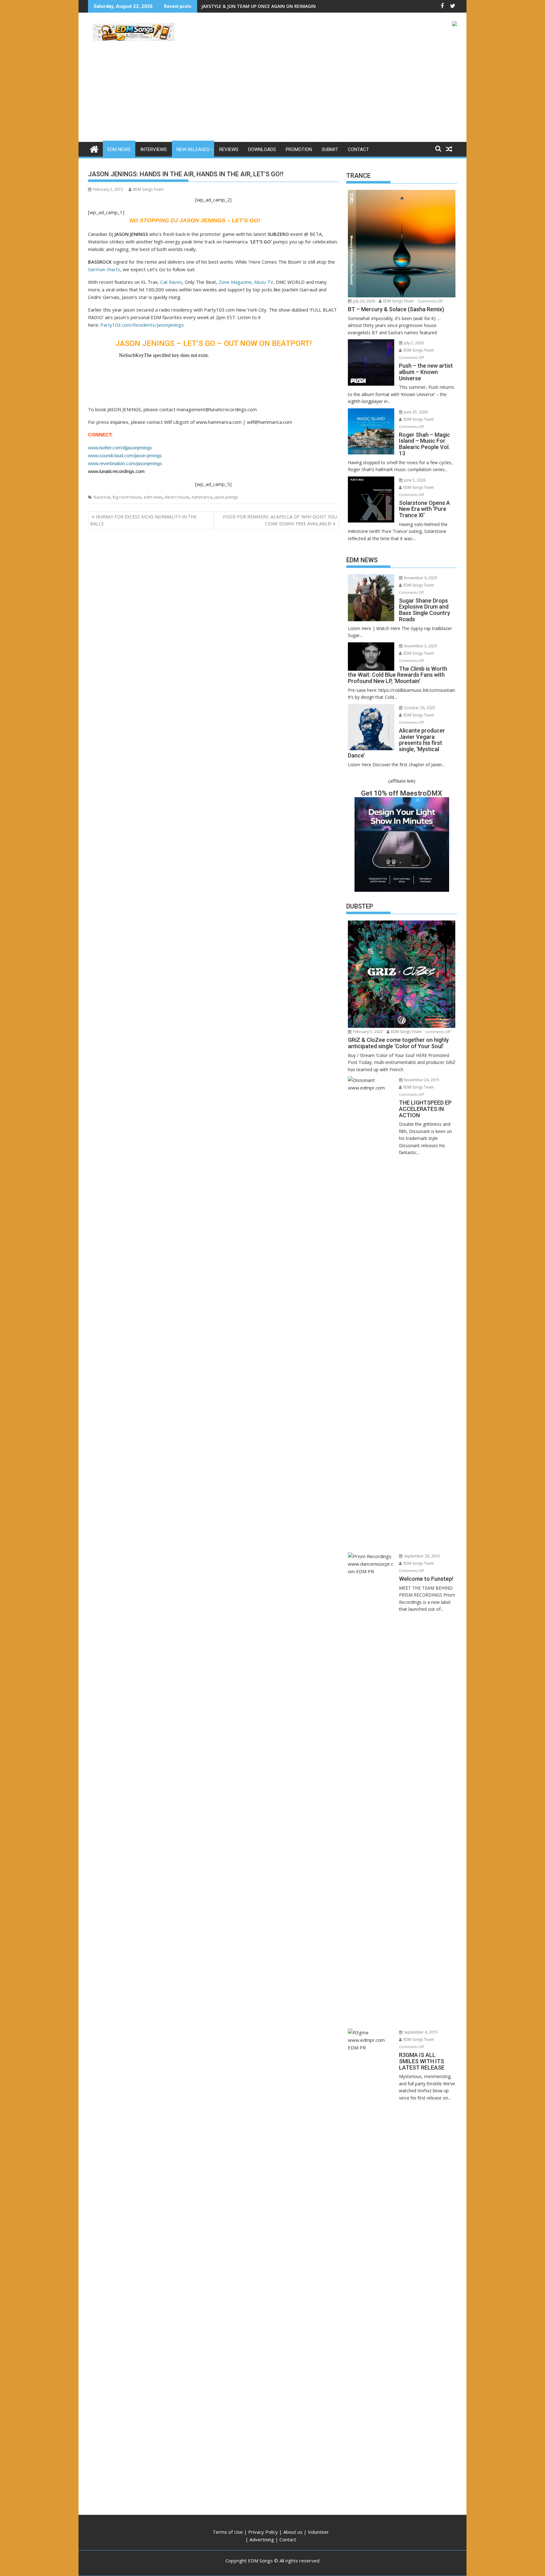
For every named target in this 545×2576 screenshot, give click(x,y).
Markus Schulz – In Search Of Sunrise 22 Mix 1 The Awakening (269, 6)
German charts (104, 269)
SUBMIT (330, 149)
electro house (177, 497)
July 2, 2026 (413, 343)
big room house (127, 497)
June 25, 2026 (415, 412)
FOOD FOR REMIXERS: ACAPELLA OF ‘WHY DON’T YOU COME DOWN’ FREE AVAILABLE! (280, 520)
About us (293, 2532)
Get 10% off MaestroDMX (402, 793)
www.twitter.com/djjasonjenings (120, 448)
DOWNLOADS (262, 149)
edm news (153, 497)
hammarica (202, 497)
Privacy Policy (263, 2532)
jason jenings (226, 497)
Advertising (262, 2539)
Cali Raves (171, 282)
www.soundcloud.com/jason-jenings (125, 456)
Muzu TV (264, 282)
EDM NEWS (119, 149)
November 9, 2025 (420, 578)
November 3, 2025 (420, 646)
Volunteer (318, 2532)
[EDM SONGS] (94, 148)
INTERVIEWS (154, 149)
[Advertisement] (272, 95)
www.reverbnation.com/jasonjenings (125, 463)
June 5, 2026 (414, 480)
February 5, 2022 (367, 1032)
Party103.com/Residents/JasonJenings (142, 325)
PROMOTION (299, 149)
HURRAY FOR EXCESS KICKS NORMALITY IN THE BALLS (143, 520)
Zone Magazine (235, 282)
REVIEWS (229, 149)
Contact (288, 2539)
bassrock (102, 497)
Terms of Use (228, 2532)
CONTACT (358, 149)
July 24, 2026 (363, 301)
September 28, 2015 (422, 1556)
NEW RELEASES (193, 149)
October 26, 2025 (419, 708)
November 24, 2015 (421, 1080)
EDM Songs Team (148, 189)
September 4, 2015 (420, 2032)
